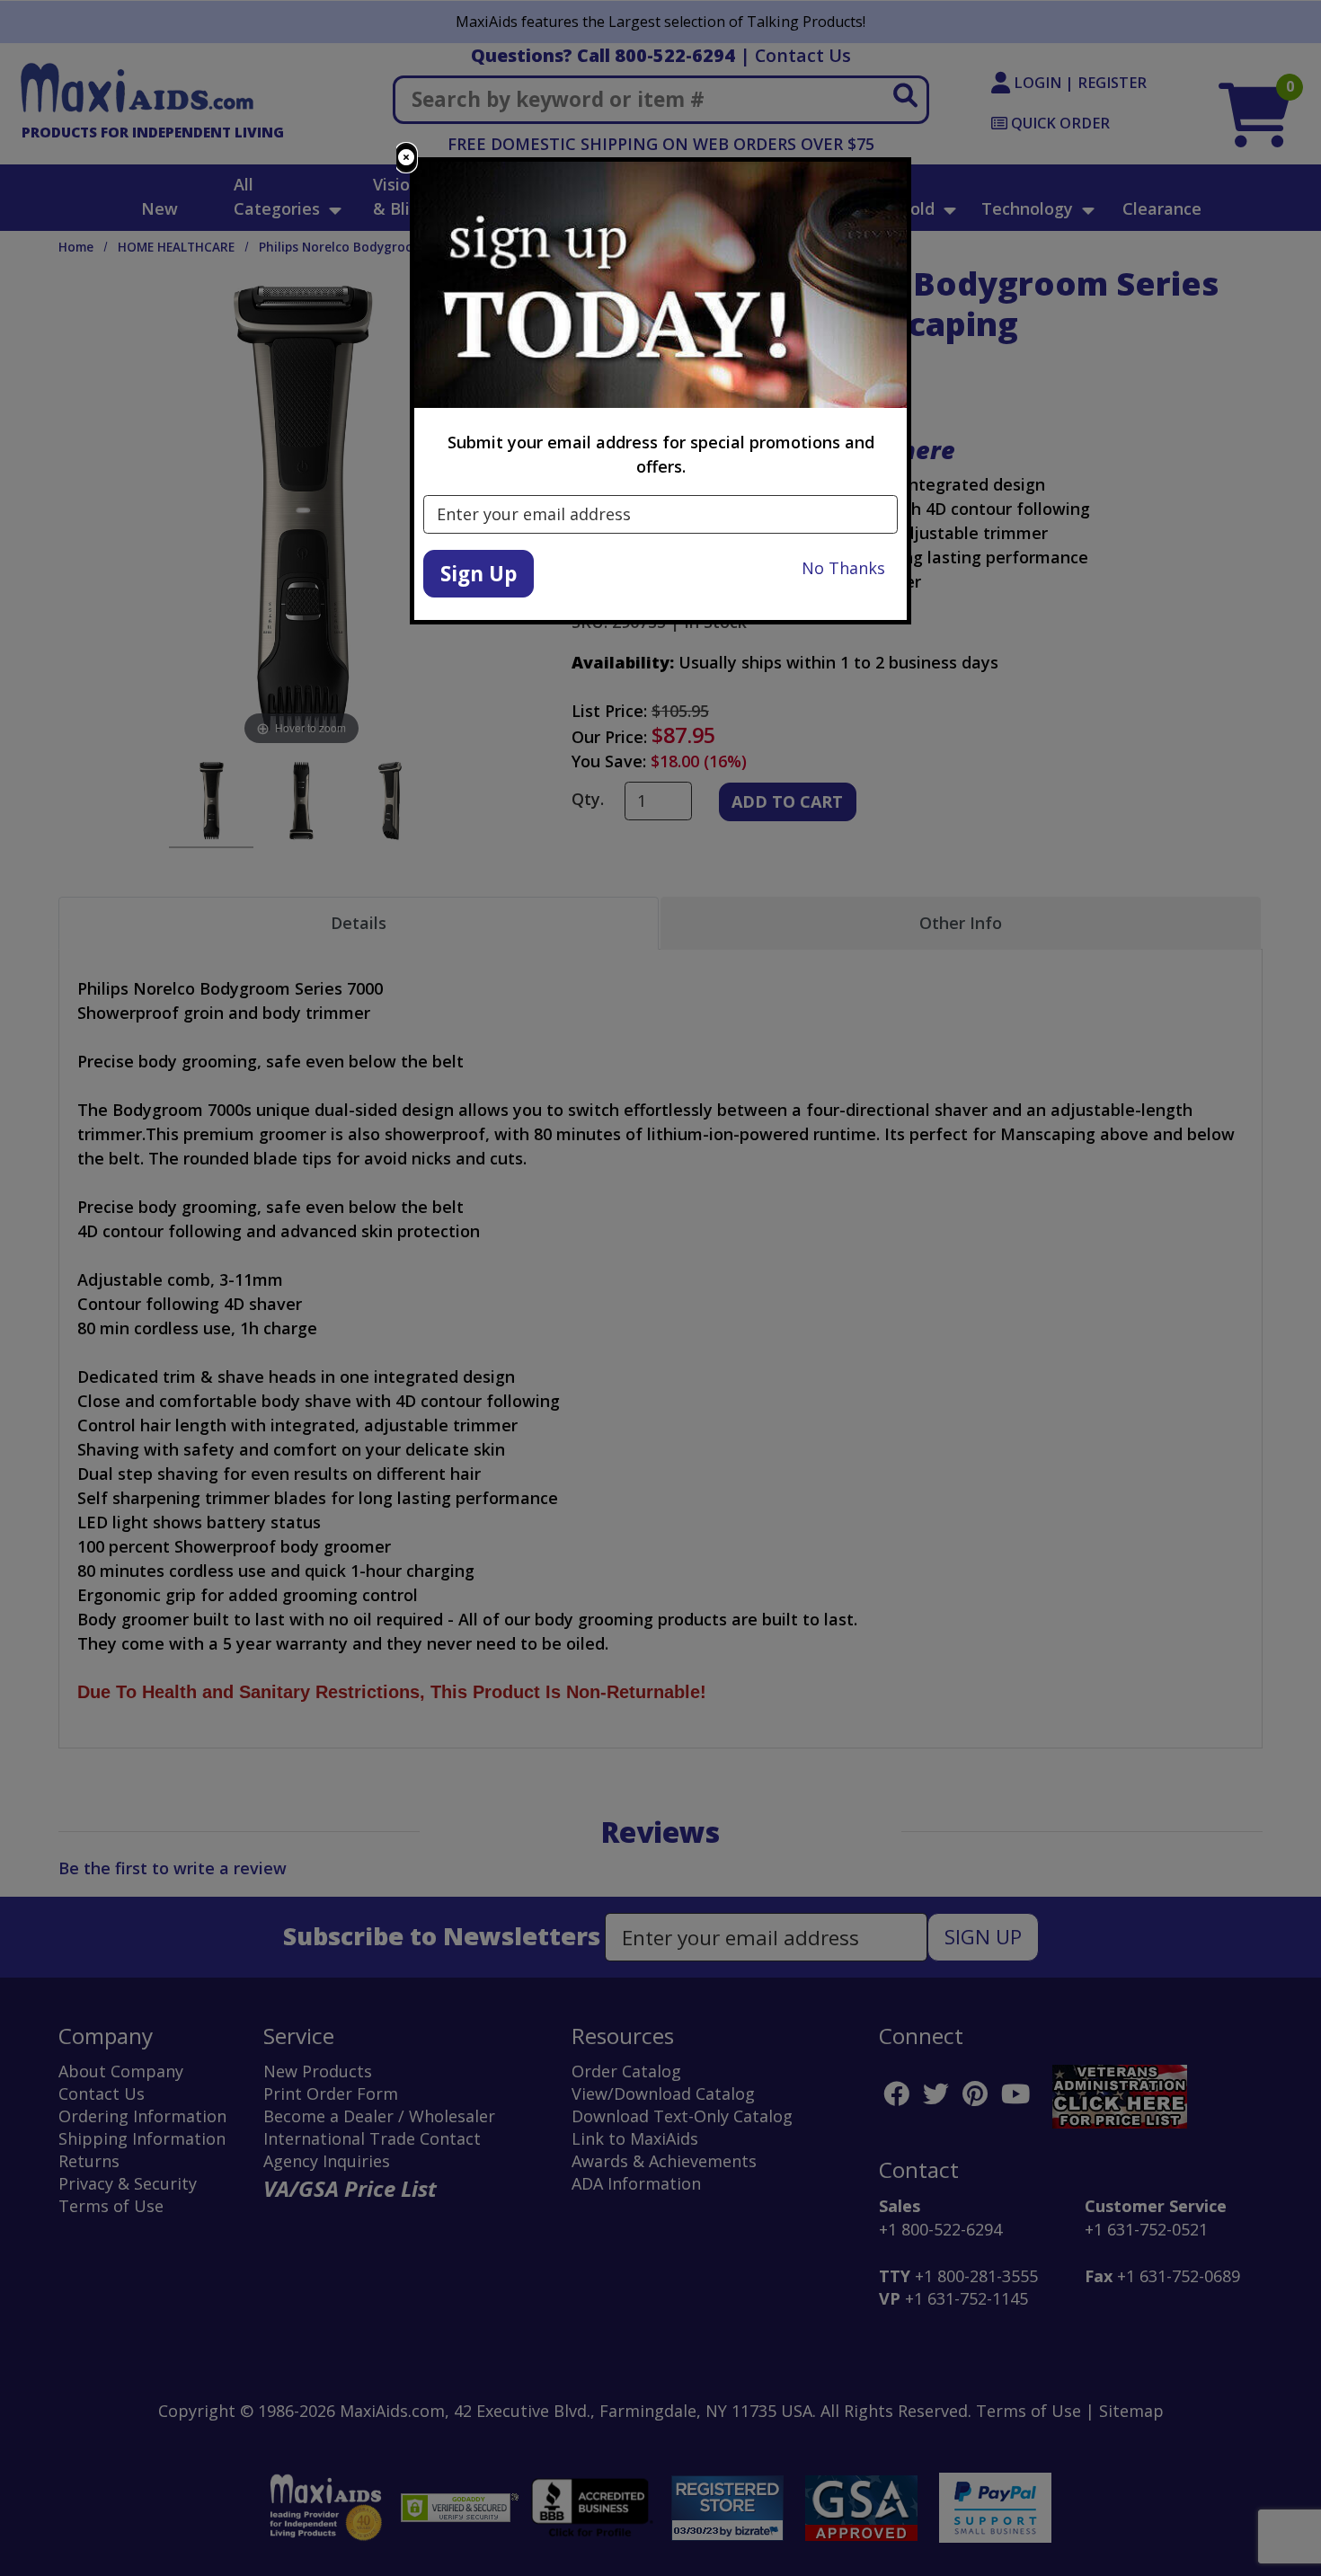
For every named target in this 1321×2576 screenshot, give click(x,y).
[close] (406, 158)
